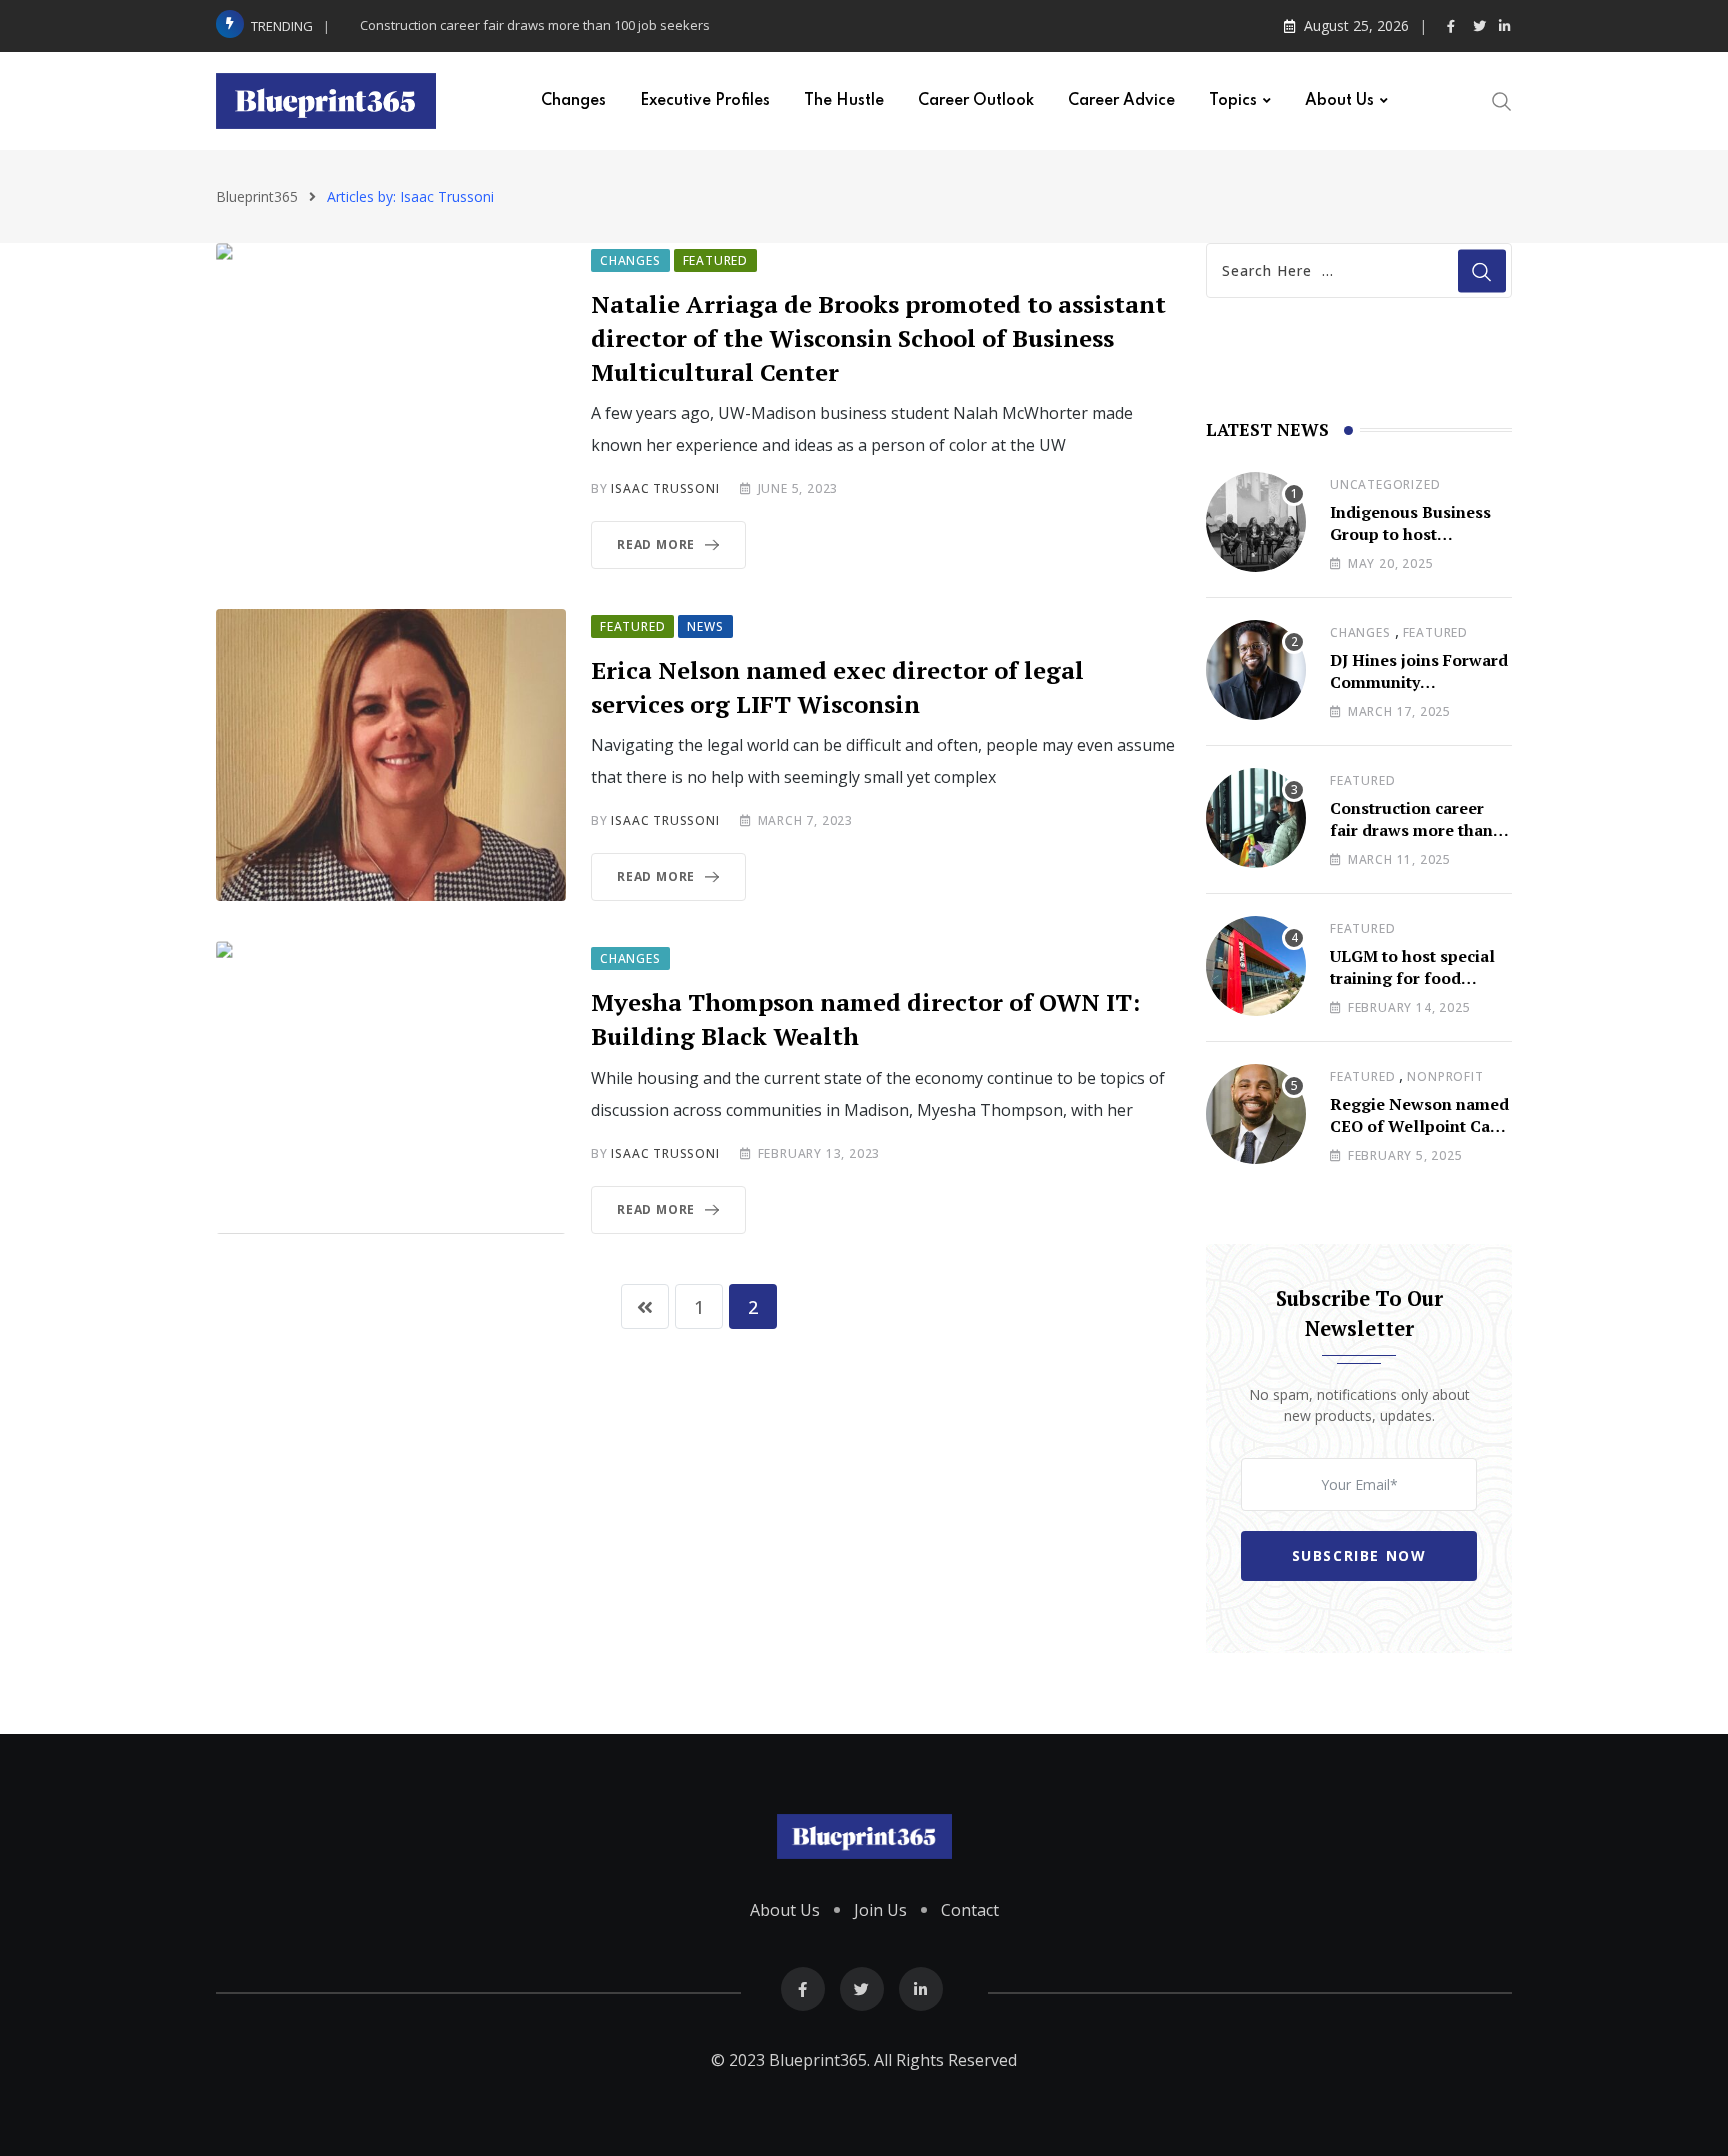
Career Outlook (976, 101)
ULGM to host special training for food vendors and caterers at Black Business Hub (1421, 989)
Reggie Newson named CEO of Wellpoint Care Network (1419, 1126)
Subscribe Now (1359, 1555)
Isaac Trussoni (665, 488)
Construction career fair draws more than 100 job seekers (535, 25)
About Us (1339, 101)
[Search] (1502, 99)
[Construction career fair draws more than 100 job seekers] (1256, 818)
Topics (1233, 101)
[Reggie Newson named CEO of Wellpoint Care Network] (1256, 1114)
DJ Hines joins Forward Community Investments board (1419, 682)
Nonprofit (1445, 1076)
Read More (656, 544)
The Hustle (844, 101)
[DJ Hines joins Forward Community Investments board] (1256, 670)
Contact (970, 1910)
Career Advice (1121, 101)
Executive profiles (705, 101)
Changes (573, 101)
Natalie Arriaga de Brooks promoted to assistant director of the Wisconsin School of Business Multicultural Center (878, 337)
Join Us (880, 1910)
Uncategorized (1385, 484)
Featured (1435, 632)
